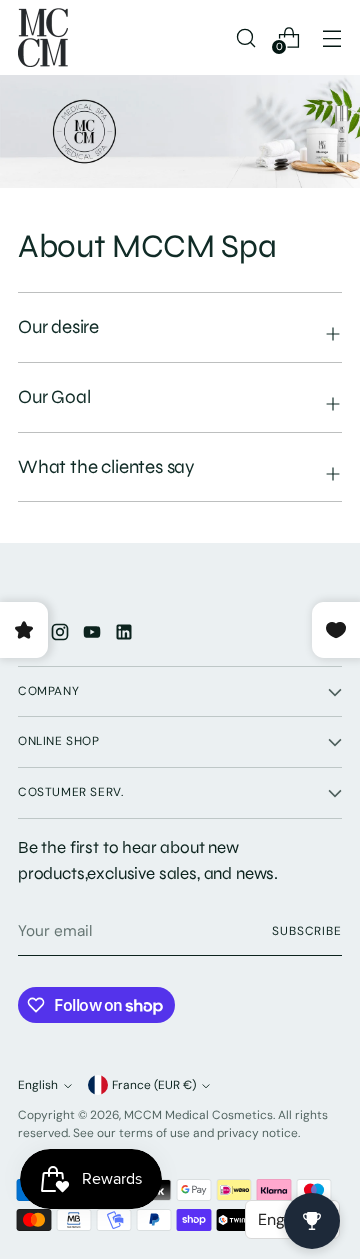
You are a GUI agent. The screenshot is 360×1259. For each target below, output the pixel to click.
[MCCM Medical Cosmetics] (43, 37)
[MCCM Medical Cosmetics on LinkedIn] (126, 635)
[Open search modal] (245, 37)
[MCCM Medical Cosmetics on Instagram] (62, 635)
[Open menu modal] (331, 37)
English (38, 1085)
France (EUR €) (154, 1085)
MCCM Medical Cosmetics (198, 1115)
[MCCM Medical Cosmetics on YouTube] (94, 635)
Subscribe (307, 931)
